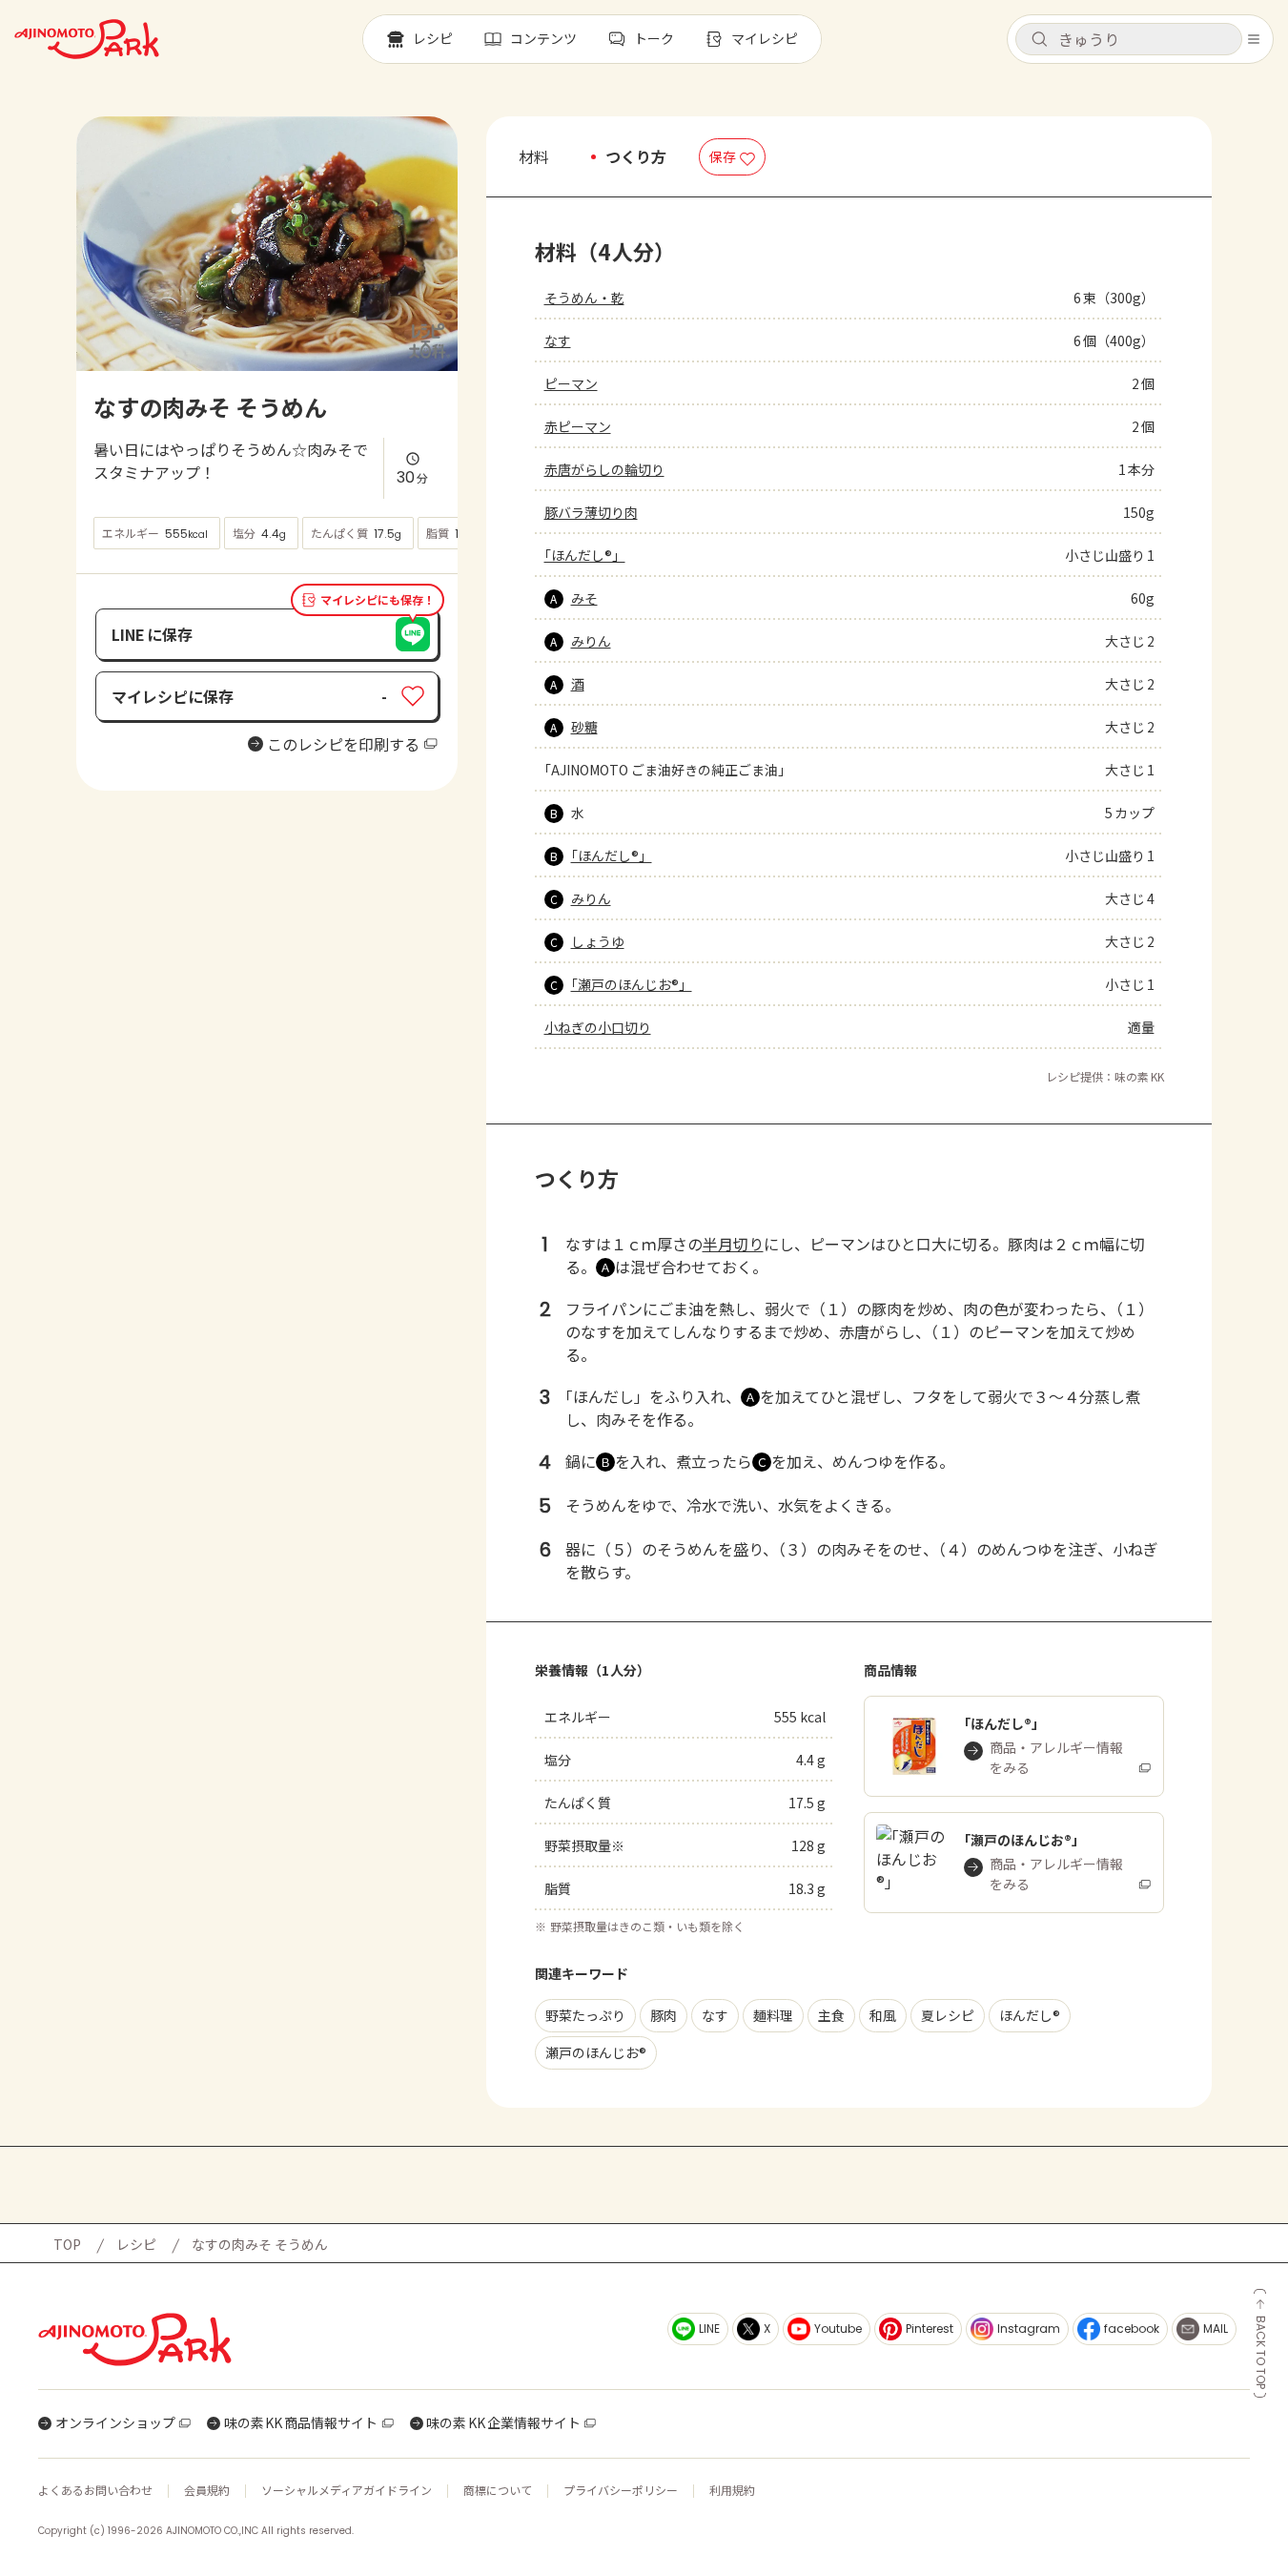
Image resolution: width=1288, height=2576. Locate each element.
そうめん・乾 (584, 298)
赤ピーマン (578, 426)
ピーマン (571, 383)
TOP (67, 2244)
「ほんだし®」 (585, 555)
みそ (584, 598)
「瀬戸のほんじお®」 (632, 984)
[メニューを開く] (1254, 39)
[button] (1129, 39)
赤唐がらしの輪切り (604, 469)
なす (558, 340)
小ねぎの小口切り (598, 1027)
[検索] (1039, 40)
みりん (591, 641)
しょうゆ (598, 941)
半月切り (733, 1244)
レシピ (136, 2244)
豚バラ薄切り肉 (591, 512)
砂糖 (584, 727)
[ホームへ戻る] (87, 39)
